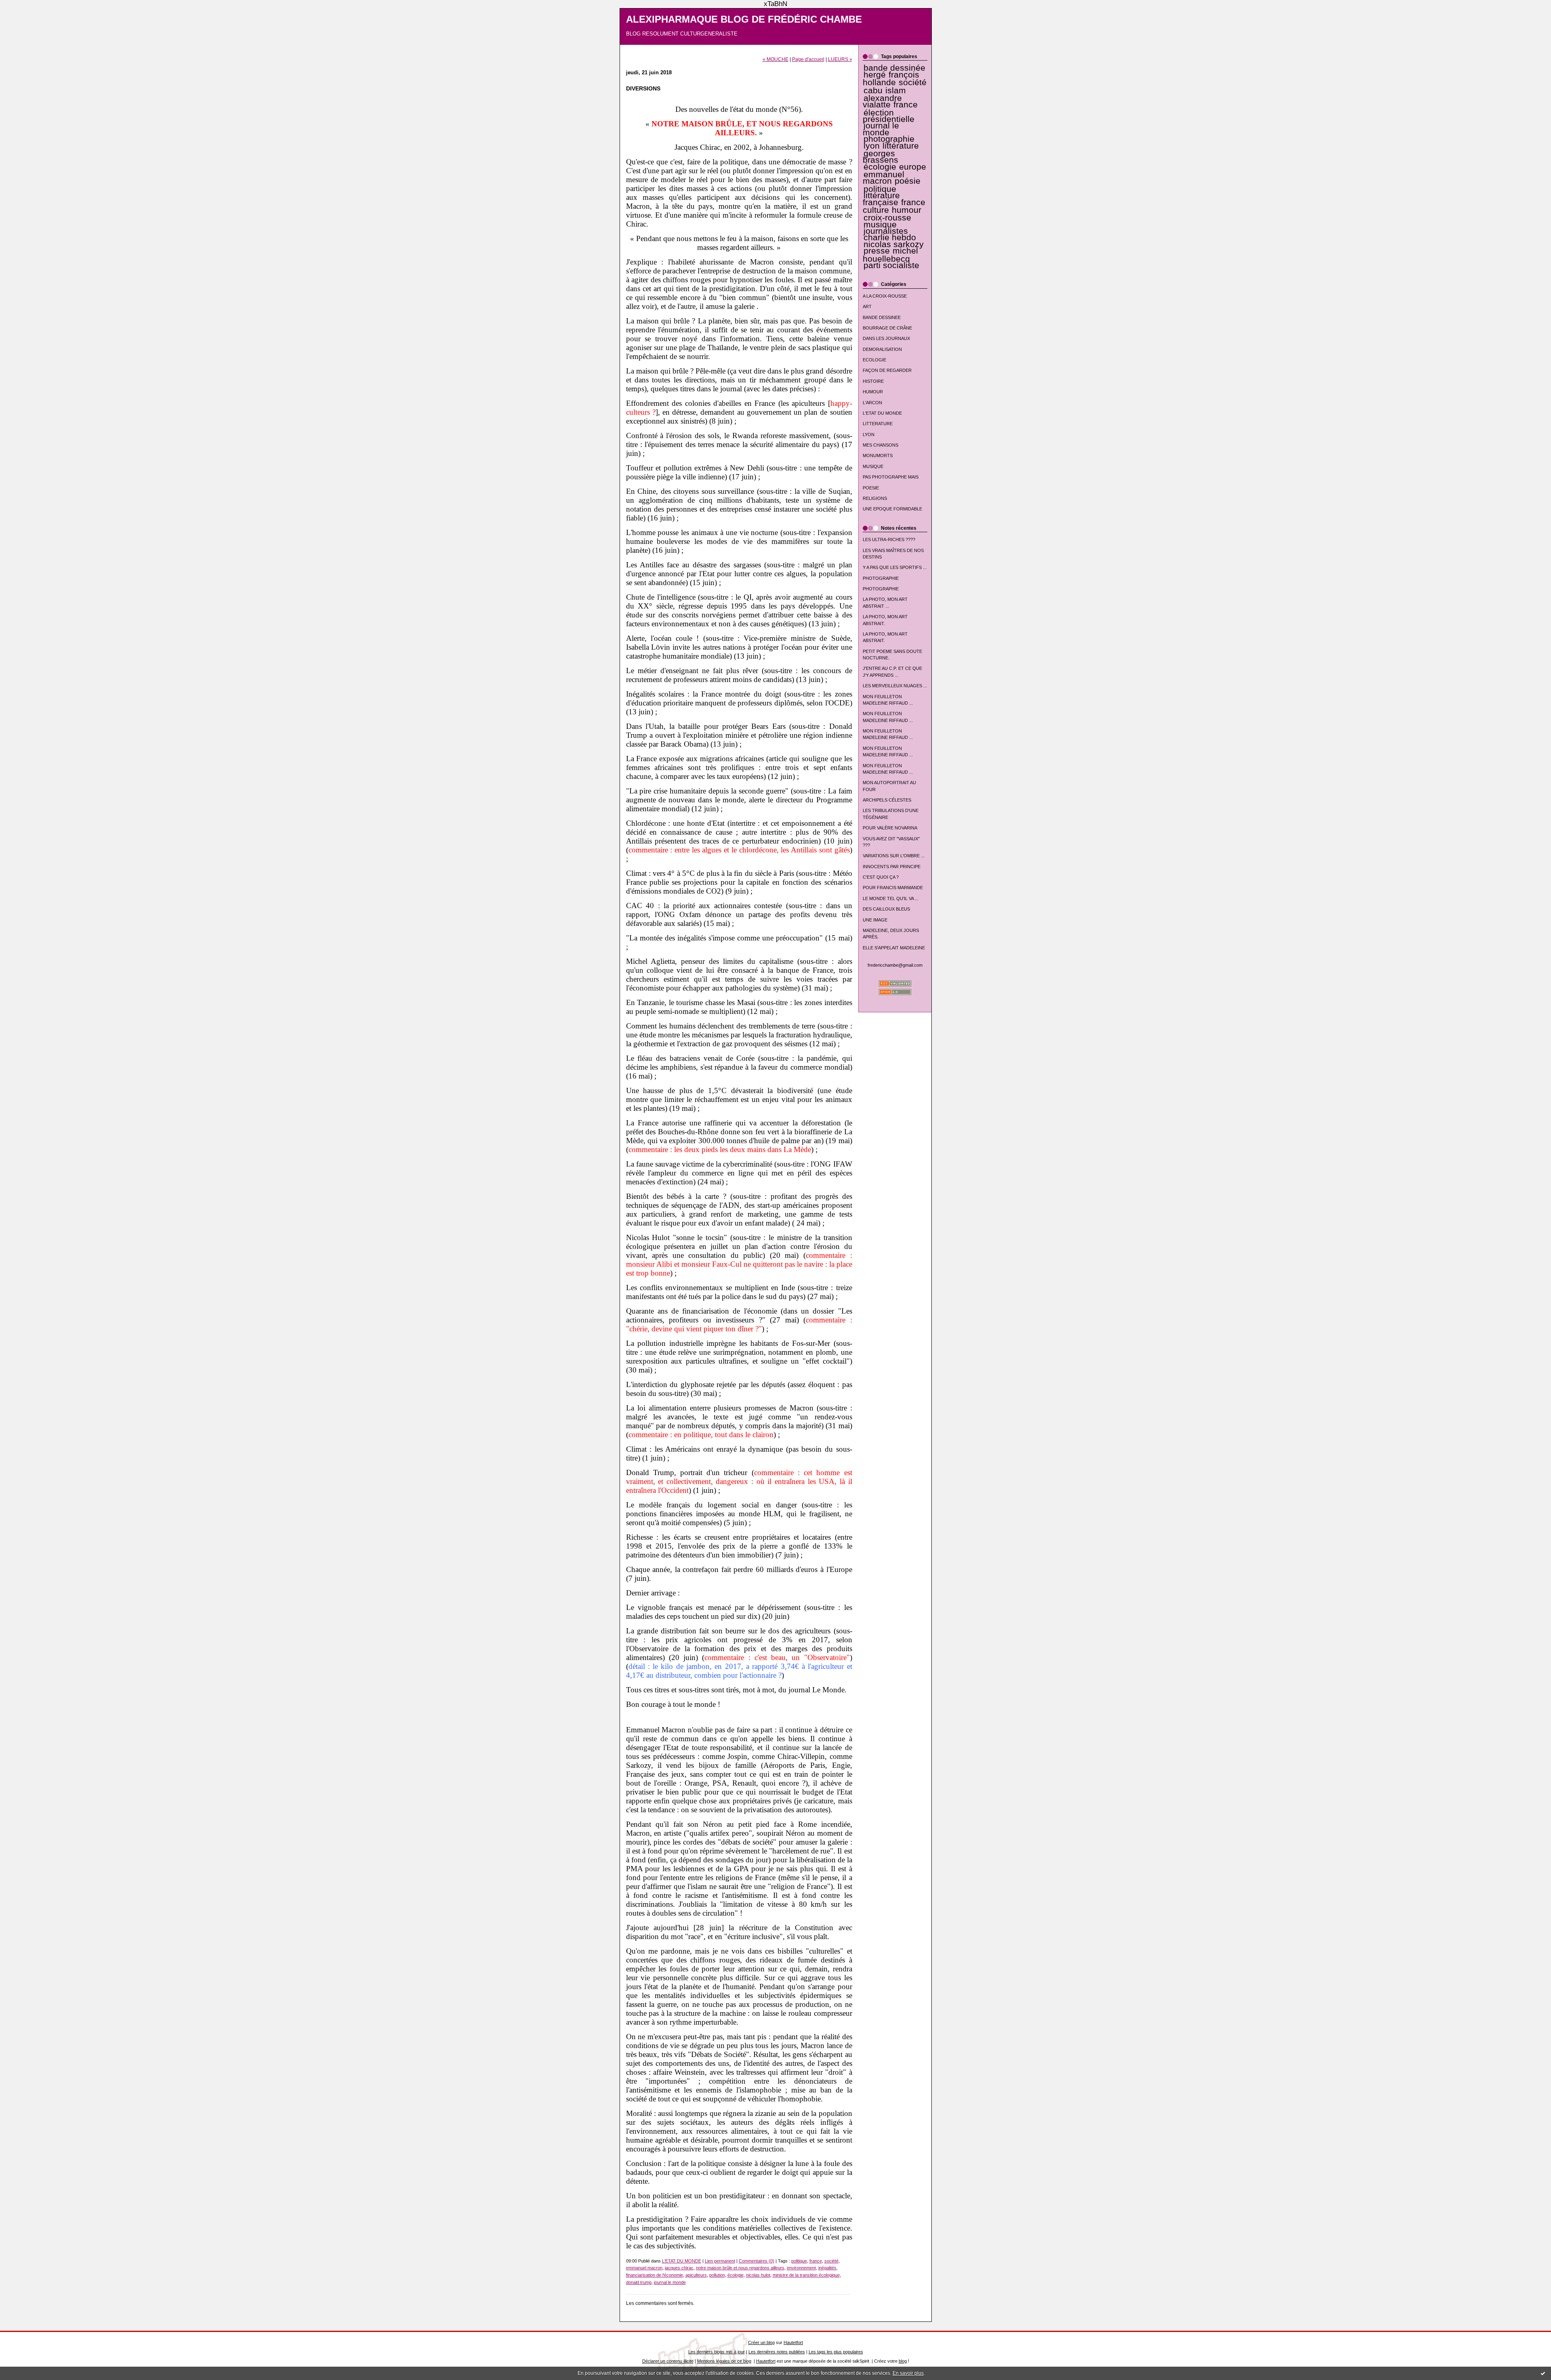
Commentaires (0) (757, 2261)
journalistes (886, 231)
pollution (717, 2275)
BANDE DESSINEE (882, 317)
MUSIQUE (873, 466)
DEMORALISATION (882, 349)
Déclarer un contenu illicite (668, 2361)
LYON (869, 434)
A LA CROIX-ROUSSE (885, 296)
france (906, 105)
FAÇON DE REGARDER (887, 370)
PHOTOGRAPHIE (881, 578)
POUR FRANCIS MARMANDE (893, 888)
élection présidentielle (889, 116)
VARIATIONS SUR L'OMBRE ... (894, 856)
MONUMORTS (878, 455)
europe (913, 167)
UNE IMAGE (875, 920)
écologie (880, 167)
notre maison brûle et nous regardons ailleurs (740, 2268)
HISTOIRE (873, 381)
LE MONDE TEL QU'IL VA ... (891, 898)
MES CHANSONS (881, 445)
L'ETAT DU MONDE (882, 413)
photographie (889, 139)
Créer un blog (761, 2342)
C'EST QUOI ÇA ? (881, 877)
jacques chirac (679, 2268)
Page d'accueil (808, 59)
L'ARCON (872, 403)
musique (880, 225)
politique (880, 189)
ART (867, 306)
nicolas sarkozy (894, 244)
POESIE (871, 488)
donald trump (639, 2282)
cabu (873, 90)
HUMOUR (873, 392)
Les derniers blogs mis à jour (717, 2352)
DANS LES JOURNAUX (886, 338)
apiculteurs (696, 2275)
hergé (875, 75)
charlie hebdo (890, 237)
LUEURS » (840, 59)
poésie (908, 181)
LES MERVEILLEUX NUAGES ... (895, 686)
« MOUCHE (775, 59)
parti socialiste (891, 265)
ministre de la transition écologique (806, 2275)
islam (896, 90)
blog (903, 2361)
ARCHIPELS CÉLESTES (887, 800)
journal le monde (881, 129)
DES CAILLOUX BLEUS (886, 909)
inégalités (827, 2268)
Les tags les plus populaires (836, 2352)
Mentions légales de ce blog (724, 2361)
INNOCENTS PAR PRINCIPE (892, 867)
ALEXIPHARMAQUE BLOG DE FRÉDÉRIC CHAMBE (744, 19)
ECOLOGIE (874, 360)
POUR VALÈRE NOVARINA (890, 828)
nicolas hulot (758, 2275)
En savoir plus (908, 2373)
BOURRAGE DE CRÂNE (887, 328)
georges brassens (881, 157)
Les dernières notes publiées (777, 2352)
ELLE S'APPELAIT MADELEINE (894, 948)
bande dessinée (894, 68)
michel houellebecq (891, 255)
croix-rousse (887, 218)
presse (877, 251)
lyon (872, 146)
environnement (801, 2268)
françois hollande (891, 79)
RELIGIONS (875, 498)
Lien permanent (720, 2261)
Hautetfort (793, 2342)
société (913, 82)
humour (907, 210)
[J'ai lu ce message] (1543, 2373)
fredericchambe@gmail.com (895, 965)
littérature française (881, 199)
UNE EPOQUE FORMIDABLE (892, 509)
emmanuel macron (884, 178)
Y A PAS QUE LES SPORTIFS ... (895, 567)
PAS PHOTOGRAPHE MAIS (891, 477)
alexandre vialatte (882, 101)
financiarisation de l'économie (655, 2275)
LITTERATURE (878, 424)
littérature (901, 146)
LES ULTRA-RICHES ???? (889, 539)
